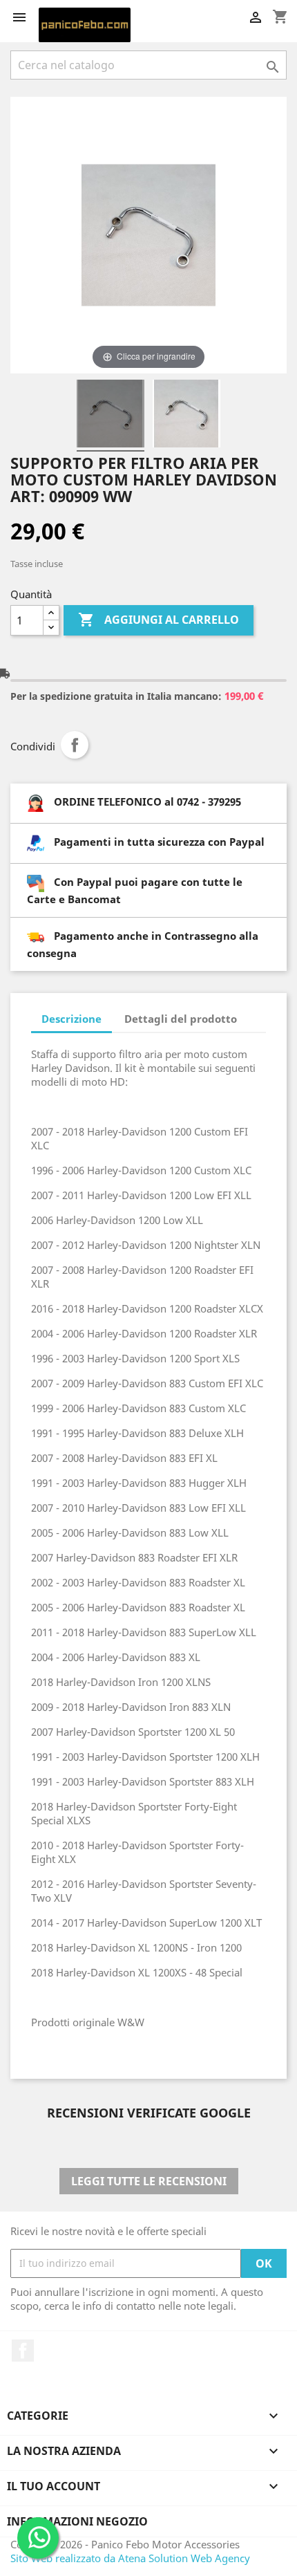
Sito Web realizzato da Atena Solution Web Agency (130, 2558)
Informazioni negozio (77, 2521)
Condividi (75, 745)
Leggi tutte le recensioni (149, 2181)
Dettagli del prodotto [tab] (181, 1019)
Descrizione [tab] (71, 1019)
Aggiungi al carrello (159, 620)
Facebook (23, 2351)
